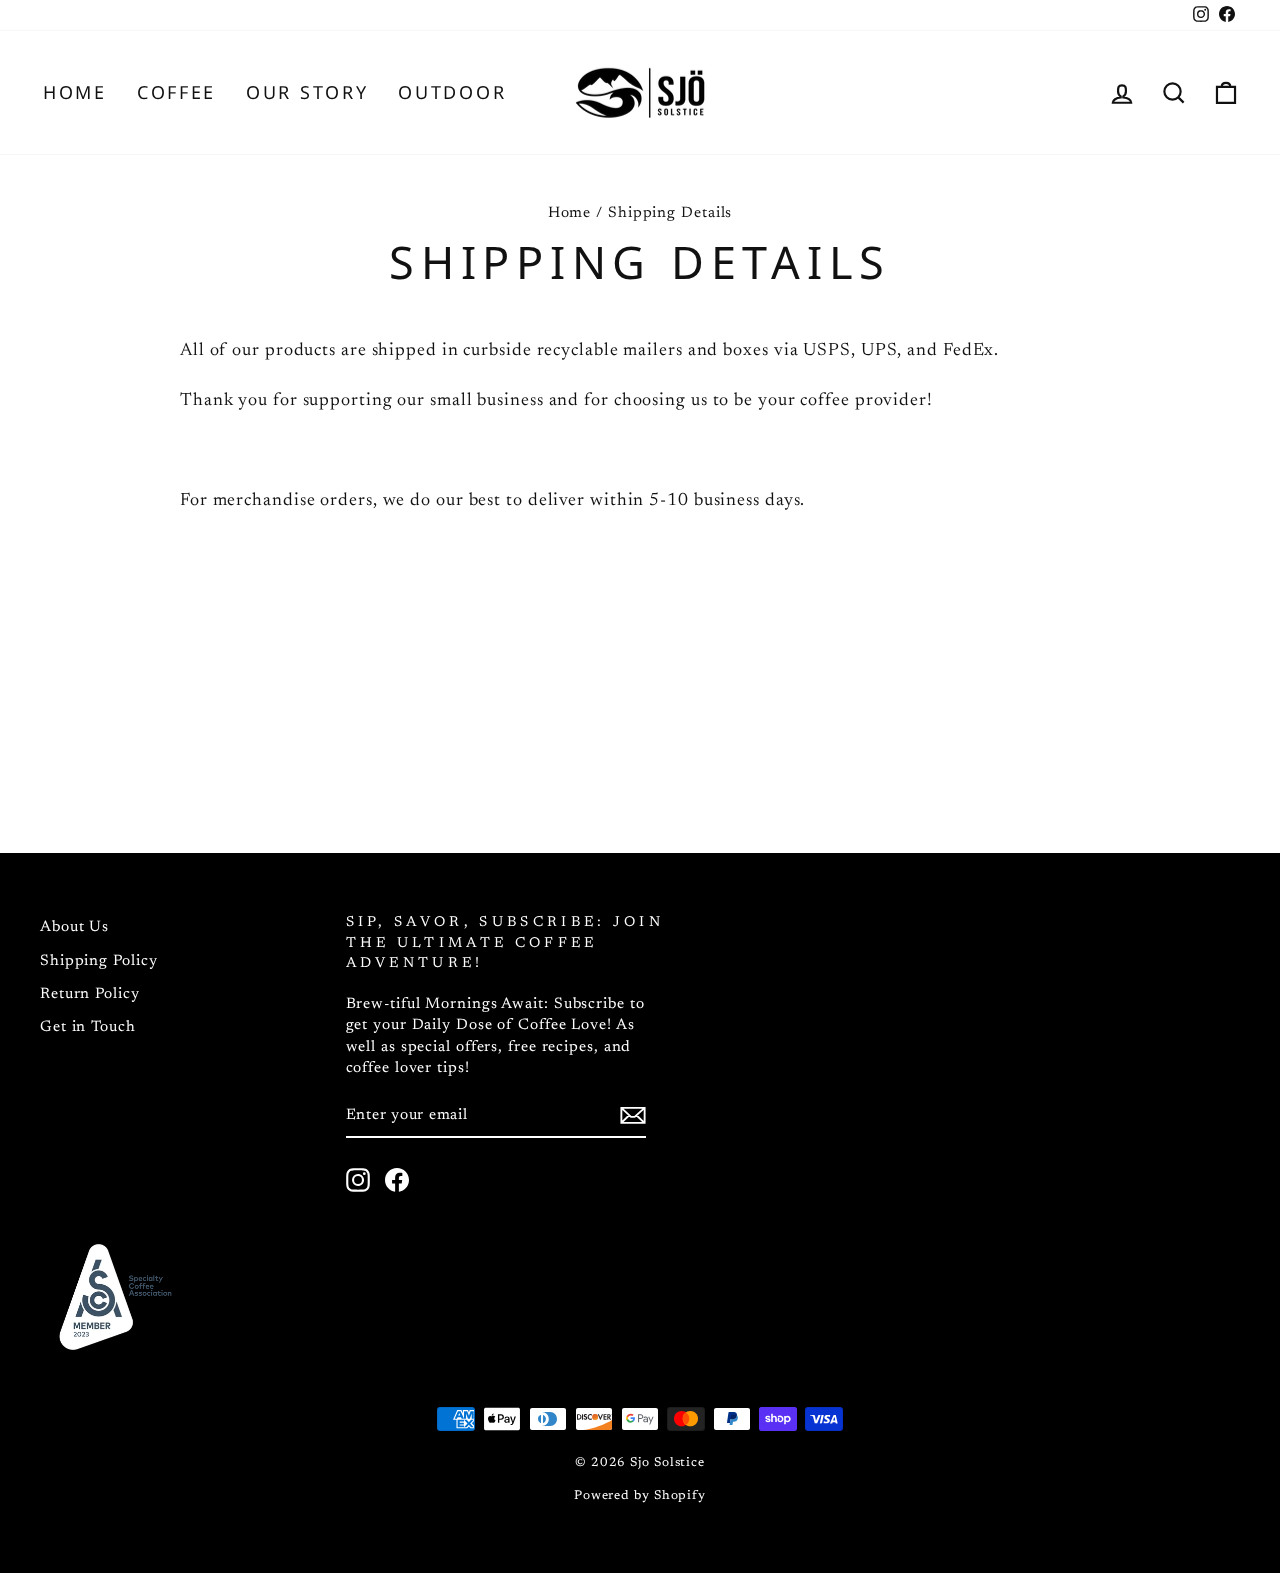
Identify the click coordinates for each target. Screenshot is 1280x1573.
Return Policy (90, 994)
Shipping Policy (99, 961)
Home (75, 92)
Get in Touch (88, 1027)
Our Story (307, 92)
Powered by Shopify (640, 1496)
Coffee (176, 92)
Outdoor (452, 92)
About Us (74, 927)
